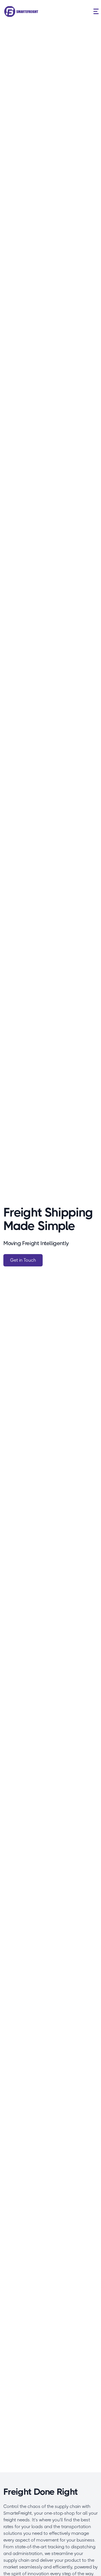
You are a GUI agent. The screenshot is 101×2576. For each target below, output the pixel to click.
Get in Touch (23, 1260)
